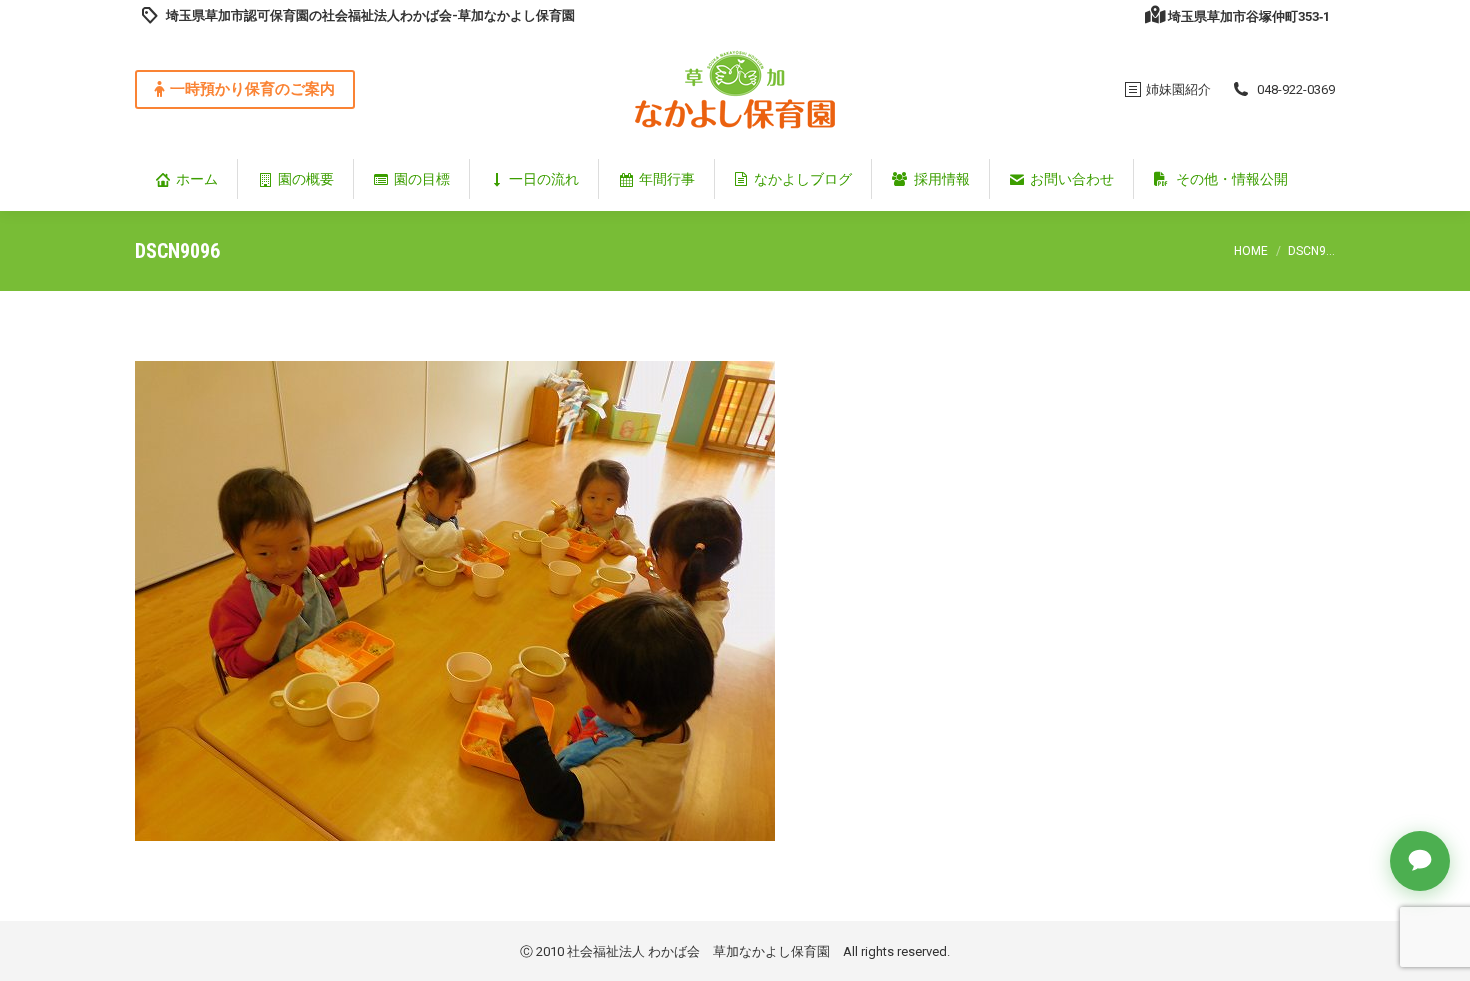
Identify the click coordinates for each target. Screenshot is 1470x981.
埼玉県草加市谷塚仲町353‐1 (1249, 16)
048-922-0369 (1296, 89)
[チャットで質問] (1420, 861)
